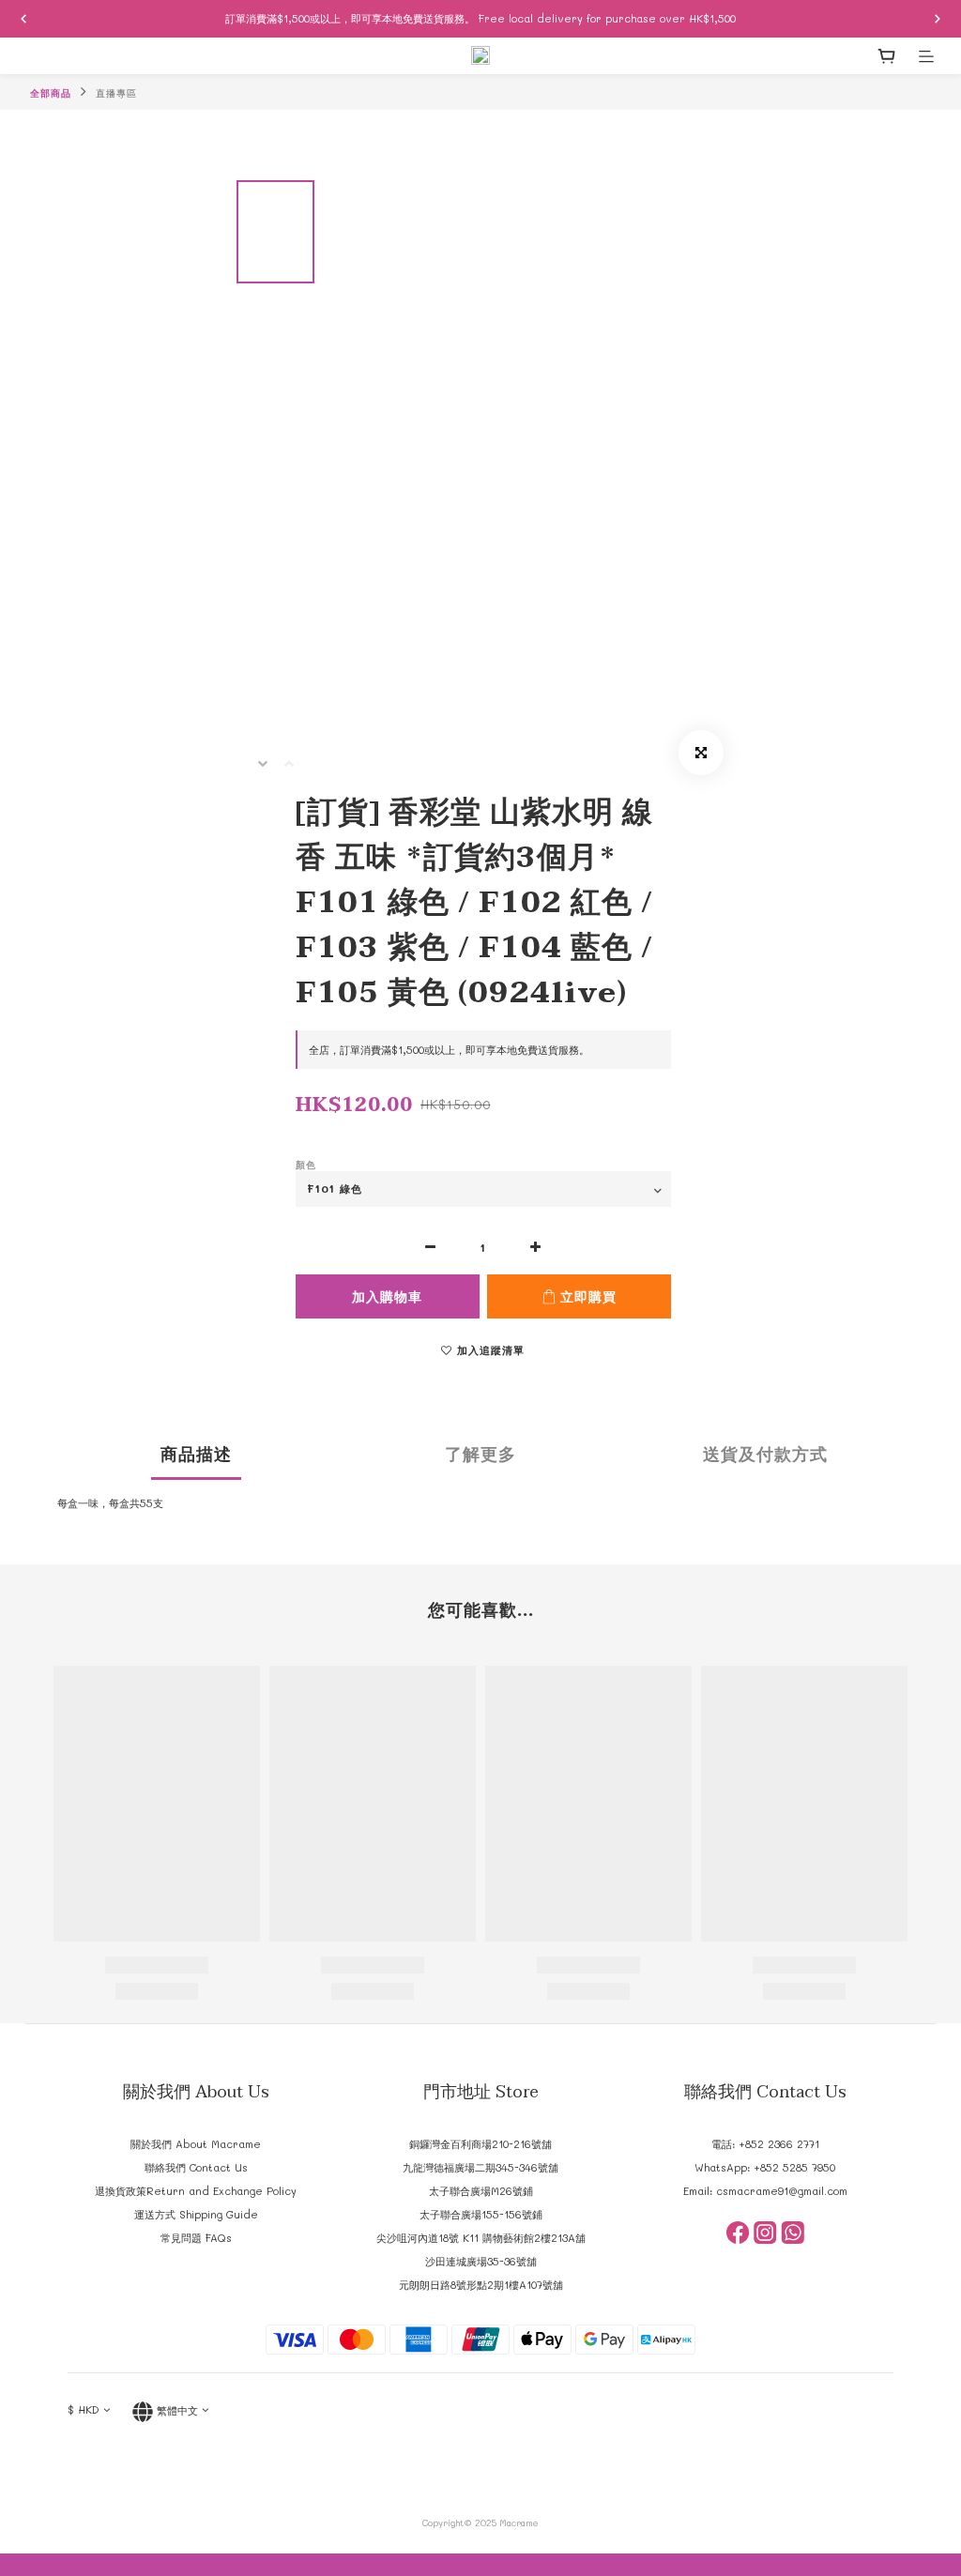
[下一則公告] (938, 19)
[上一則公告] (23, 19)
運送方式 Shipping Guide (196, 2214)
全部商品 (51, 93)
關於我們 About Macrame (196, 2144)
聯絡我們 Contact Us (196, 2167)
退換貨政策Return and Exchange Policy (196, 2191)
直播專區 (116, 93)
